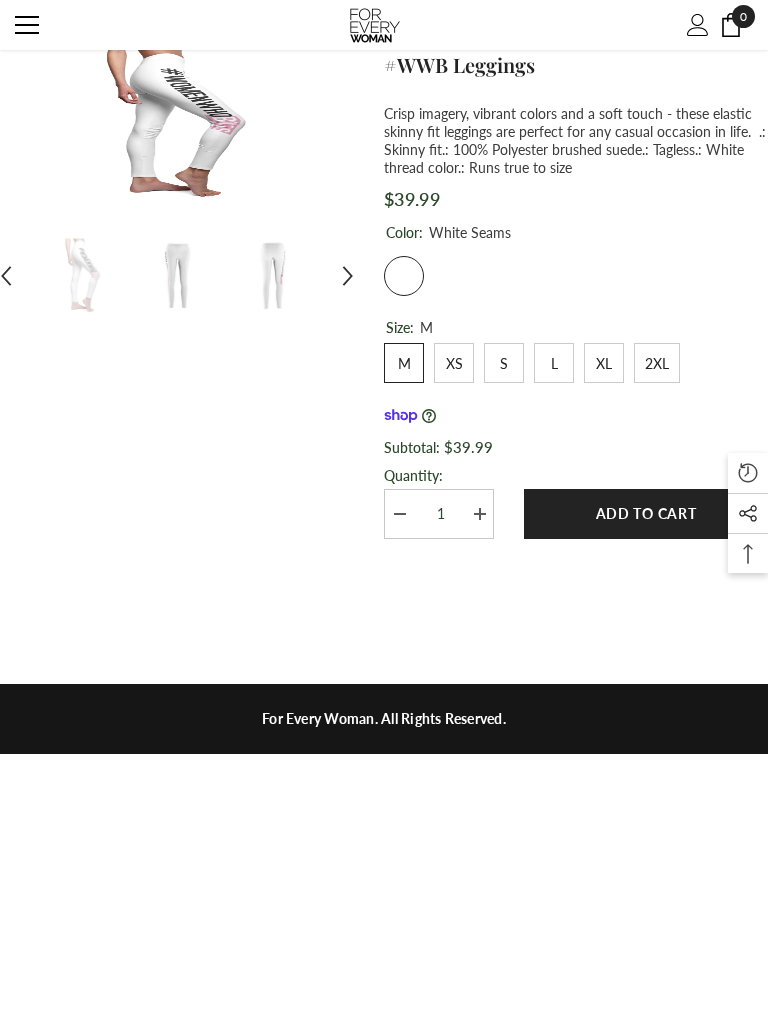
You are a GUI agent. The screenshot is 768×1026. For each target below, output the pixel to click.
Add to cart (646, 513)
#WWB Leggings (459, 64)
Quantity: (413, 475)
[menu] (27, 25)
